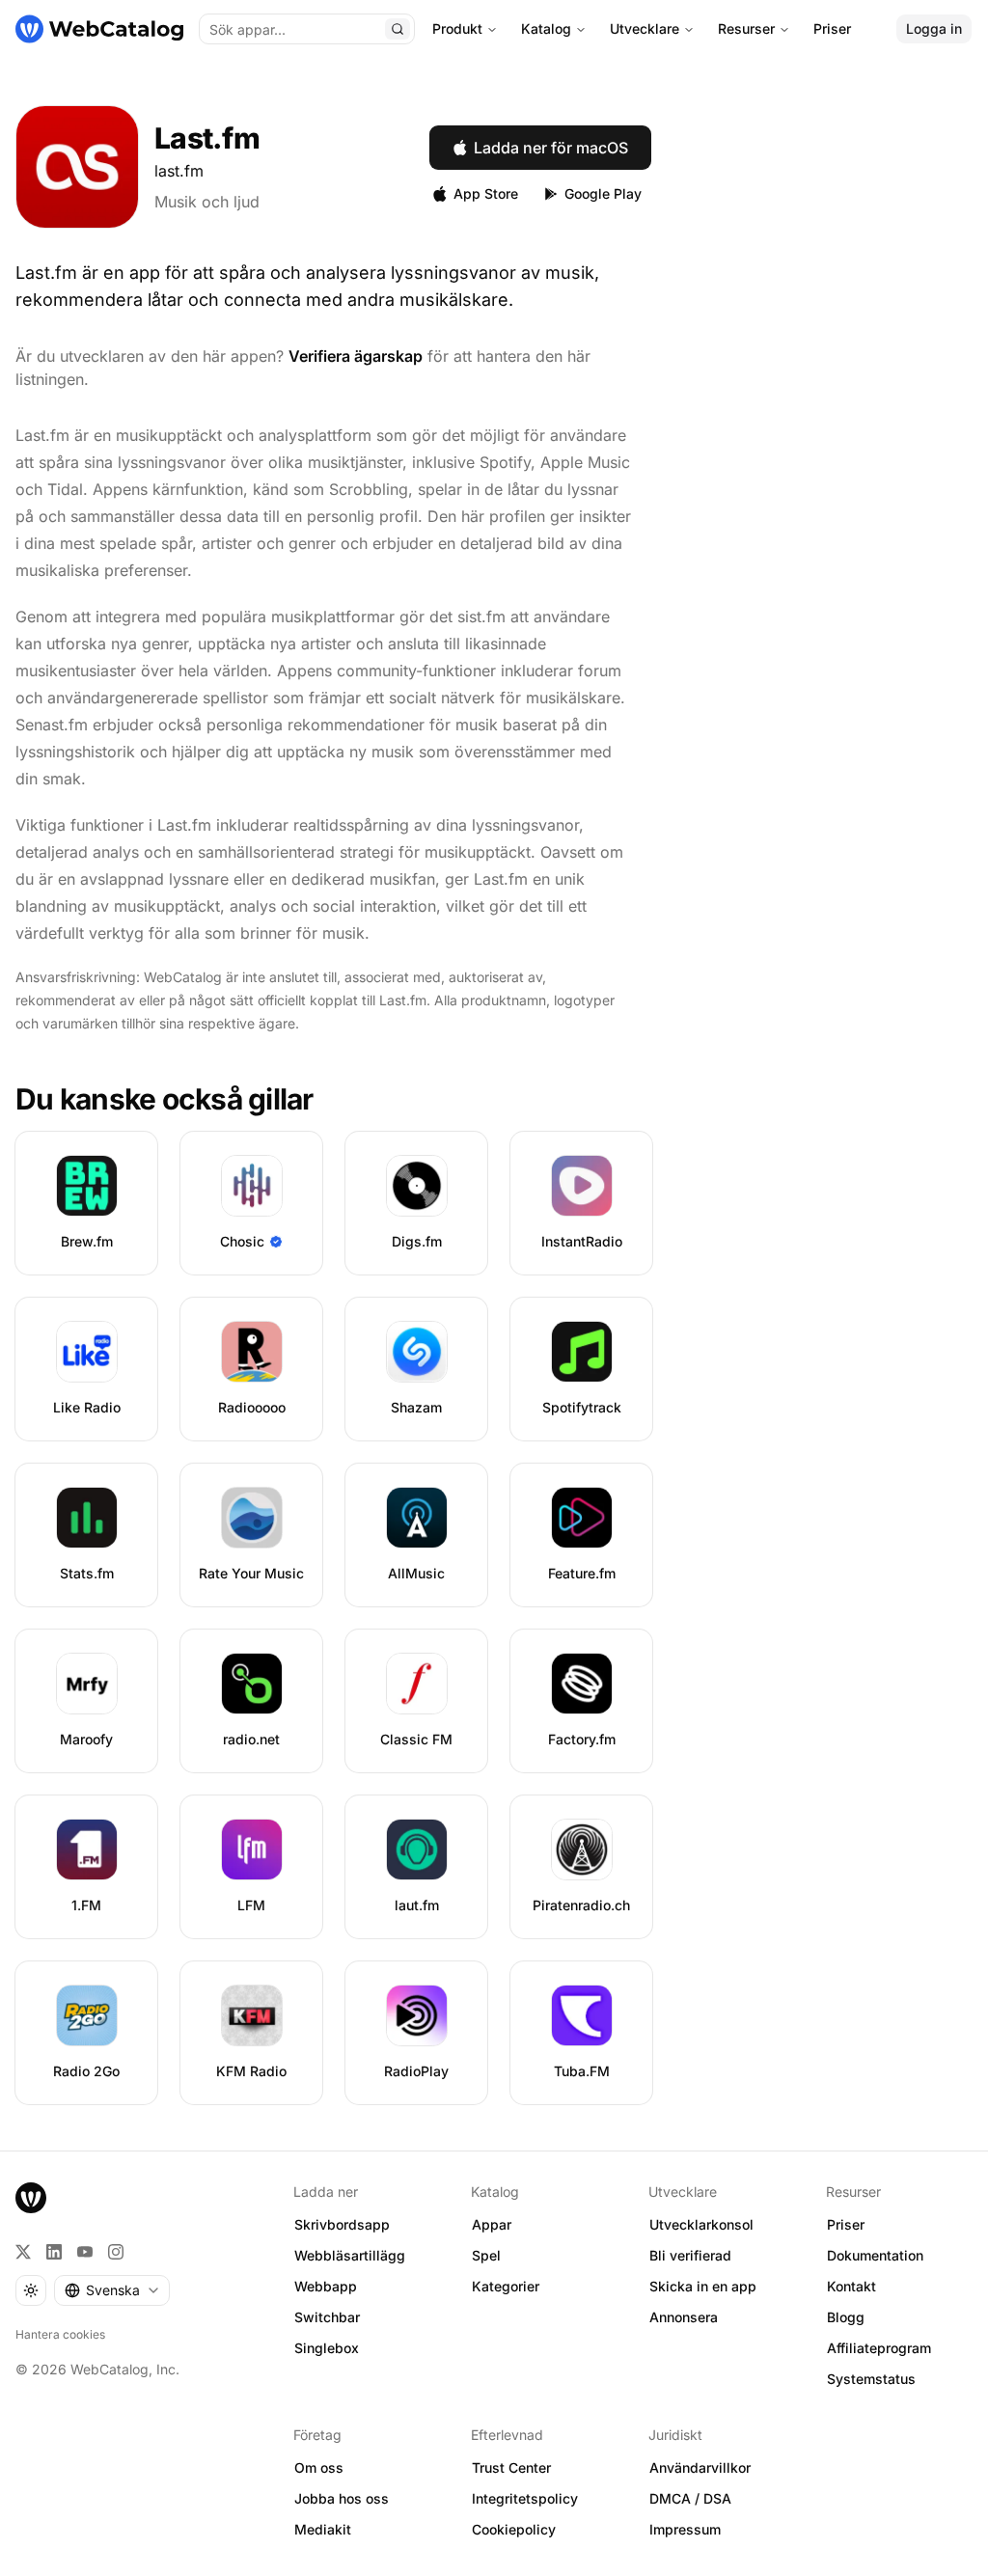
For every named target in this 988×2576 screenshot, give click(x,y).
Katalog (546, 28)
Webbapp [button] (326, 2286)
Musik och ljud (207, 202)
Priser (832, 28)
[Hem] (99, 29)
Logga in (934, 28)
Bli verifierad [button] (690, 2255)
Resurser (746, 28)
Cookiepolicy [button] (514, 2529)
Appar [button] (492, 2224)
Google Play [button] (603, 193)
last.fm (179, 171)
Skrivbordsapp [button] (342, 2224)
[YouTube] (85, 2252)
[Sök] (398, 29)
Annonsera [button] (684, 2317)
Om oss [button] (319, 2467)
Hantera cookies (60, 2334)
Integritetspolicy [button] (525, 2498)
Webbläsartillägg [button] (350, 2255)
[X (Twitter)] (23, 2252)
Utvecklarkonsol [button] (701, 2224)
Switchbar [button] (327, 2317)
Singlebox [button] (327, 2348)
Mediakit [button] (323, 2529)
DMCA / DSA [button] (690, 2498)
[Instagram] (116, 2252)
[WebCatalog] (31, 2198)
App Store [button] (486, 193)
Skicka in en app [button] (703, 2286)
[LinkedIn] (54, 2252)
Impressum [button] (685, 2529)
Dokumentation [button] (875, 2255)
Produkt (457, 28)
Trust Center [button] (511, 2467)
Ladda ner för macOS (551, 148)
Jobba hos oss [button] (342, 2498)
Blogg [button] (846, 2317)
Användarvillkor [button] (700, 2467)
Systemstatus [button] (871, 2379)
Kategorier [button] (506, 2286)
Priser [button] (846, 2224)
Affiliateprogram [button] (879, 2348)
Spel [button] (486, 2255)
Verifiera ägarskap (356, 356)
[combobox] (112, 2290)
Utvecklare (645, 28)
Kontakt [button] (851, 2286)
